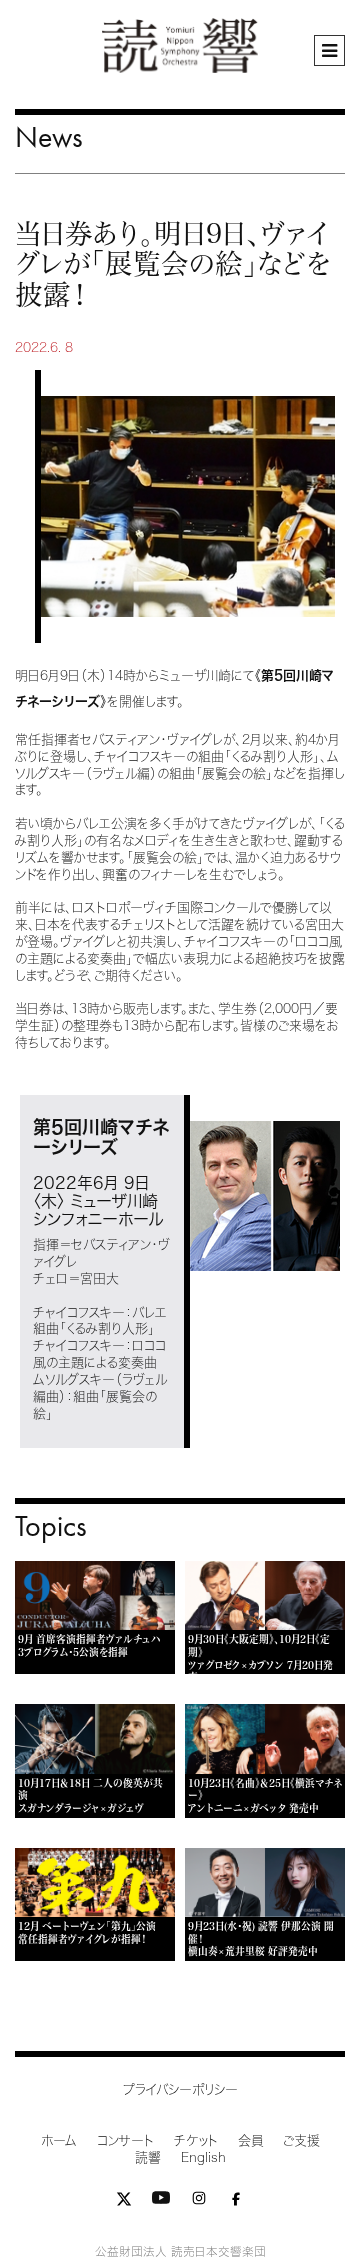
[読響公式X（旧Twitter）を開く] (124, 2202)
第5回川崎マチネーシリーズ (101, 1137)
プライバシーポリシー (180, 2089)
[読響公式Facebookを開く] (236, 2202)
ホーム (59, 2140)
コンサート (125, 2140)
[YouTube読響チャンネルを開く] (161, 2202)
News (49, 136)
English (203, 2157)
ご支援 (301, 2140)
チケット (196, 2140)
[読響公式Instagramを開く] (199, 2202)
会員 (250, 2140)
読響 (148, 2157)
